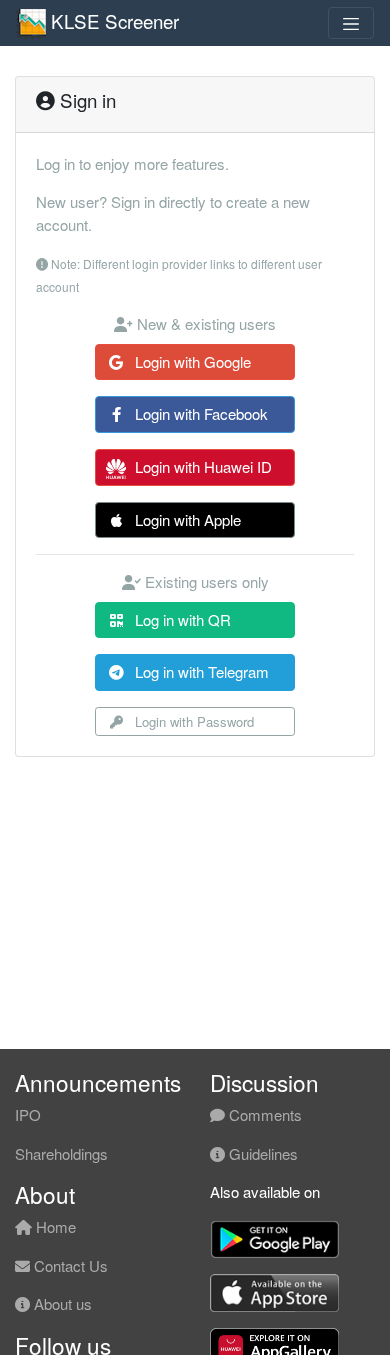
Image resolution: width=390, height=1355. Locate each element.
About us (61, 1303)
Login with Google (191, 361)
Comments (263, 1114)
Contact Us (69, 1265)
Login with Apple (186, 519)
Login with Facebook (199, 413)
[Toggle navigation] (351, 23)
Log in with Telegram (200, 671)
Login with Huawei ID (201, 466)
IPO (28, 1114)
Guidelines (261, 1153)
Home (54, 1226)
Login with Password (192, 721)
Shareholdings (61, 1153)
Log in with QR (181, 619)
